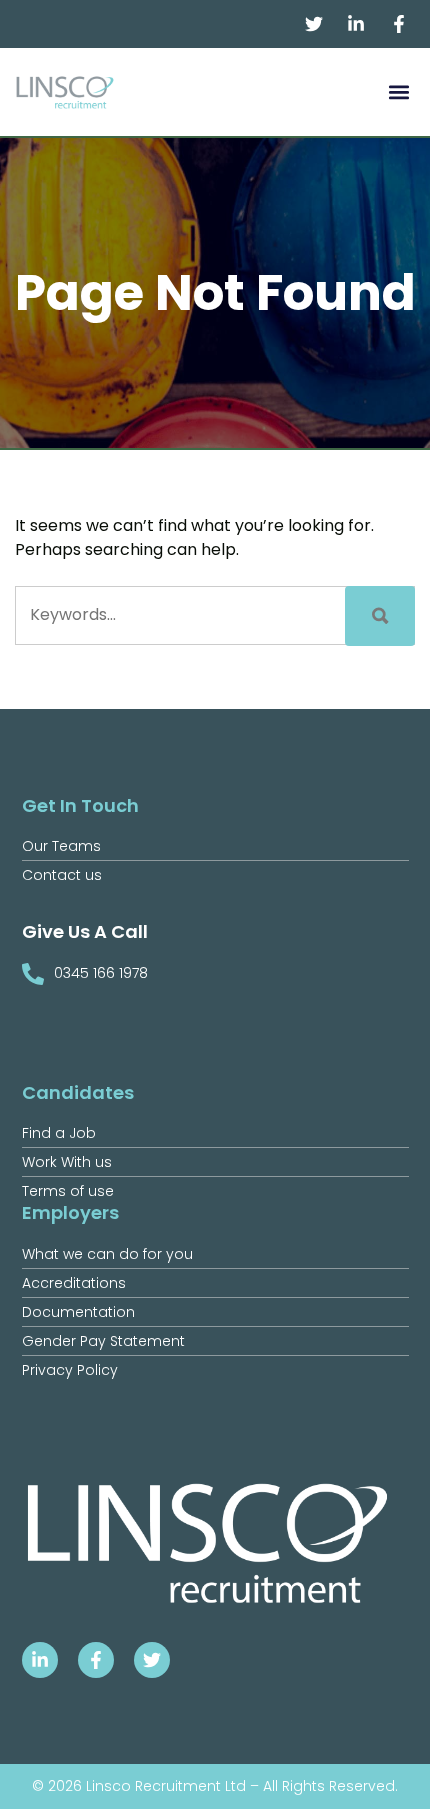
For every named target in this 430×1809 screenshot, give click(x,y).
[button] (398, 92)
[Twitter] (152, 1660)
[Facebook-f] (96, 1660)
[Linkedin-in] (40, 1660)
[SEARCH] (380, 616)
